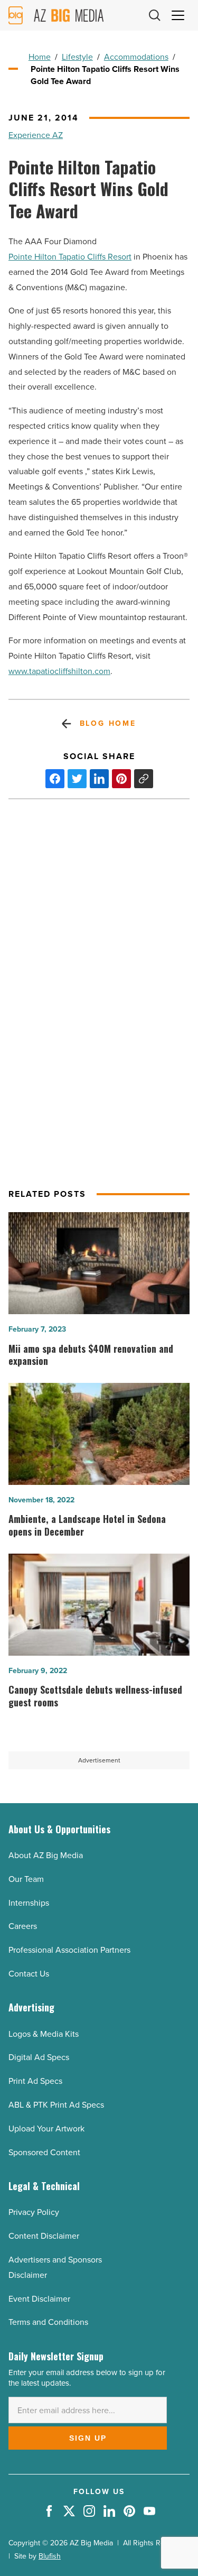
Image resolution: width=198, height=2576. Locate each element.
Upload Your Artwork (46, 2129)
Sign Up (88, 2438)
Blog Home (108, 723)
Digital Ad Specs (39, 2057)
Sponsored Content (44, 2152)
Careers (23, 1926)
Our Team (26, 1879)
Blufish (50, 2556)
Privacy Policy (34, 2212)
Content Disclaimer (44, 2236)
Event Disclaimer (39, 2299)
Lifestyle (77, 57)
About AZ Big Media (46, 1855)
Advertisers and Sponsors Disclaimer (55, 2267)
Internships (29, 1903)
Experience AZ (36, 135)
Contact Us (29, 1974)
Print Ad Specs (35, 2081)
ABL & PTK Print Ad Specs (56, 2105)
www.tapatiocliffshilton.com (59, 671)
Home (40, 57)
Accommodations (136, 57)
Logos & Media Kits (44, 2034)
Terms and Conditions (48, 2322)
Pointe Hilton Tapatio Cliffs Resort (70, 257)
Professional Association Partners (69, 1950)
